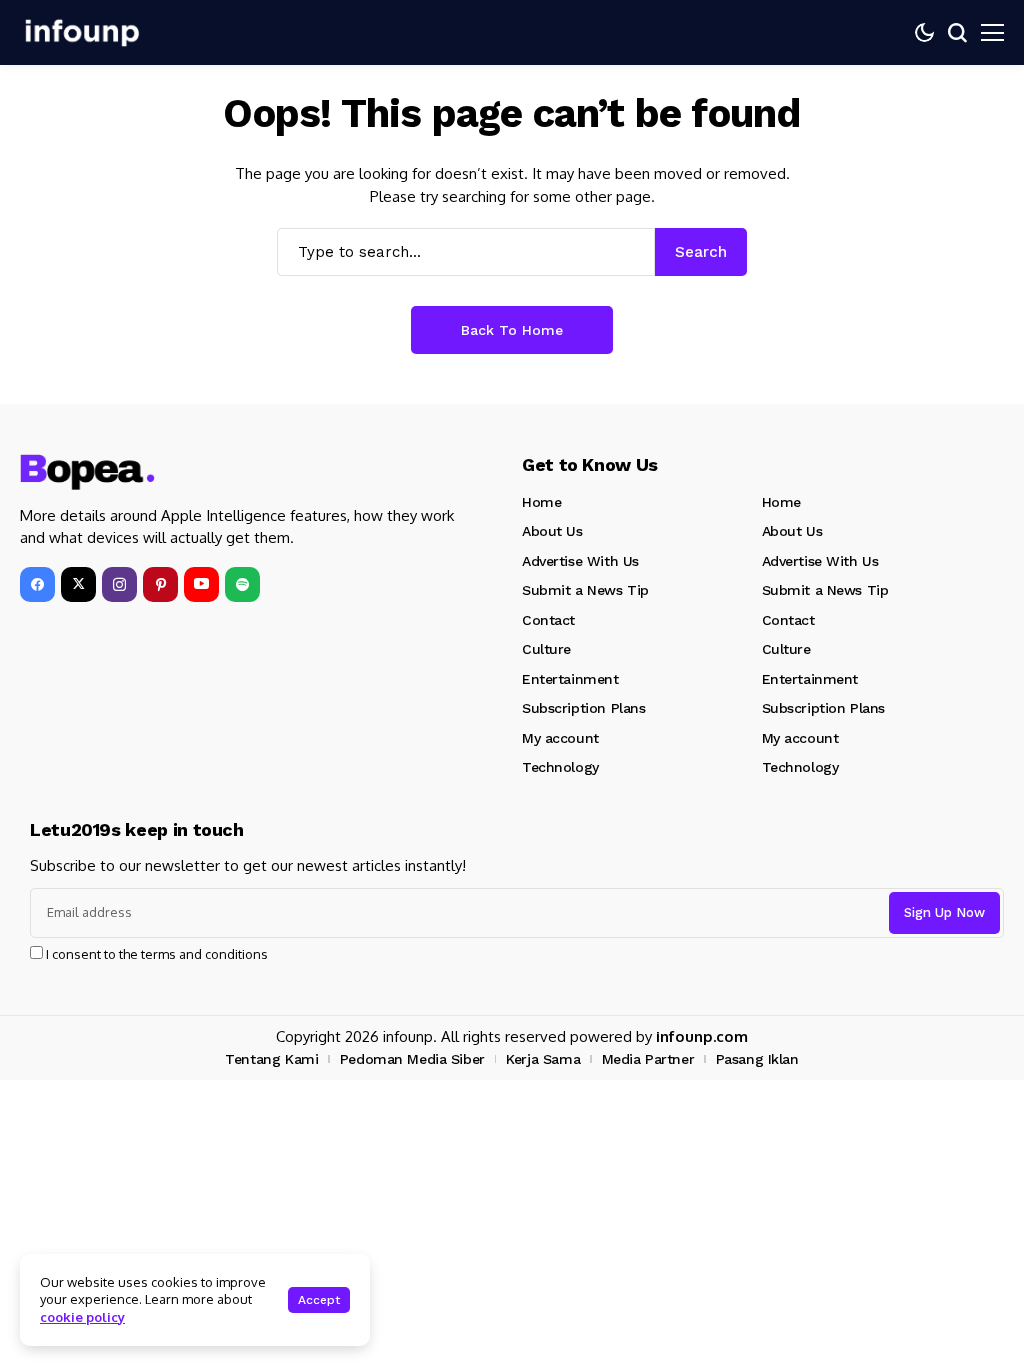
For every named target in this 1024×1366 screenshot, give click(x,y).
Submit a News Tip (585, 590)
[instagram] (119, 584)
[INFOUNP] (80, 32)
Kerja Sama (543, 1059)
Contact (548, 620)
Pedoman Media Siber (412, 1059)
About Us (552, 531)
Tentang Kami (271, 1059)
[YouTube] (201, 584)
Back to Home (512, 330)
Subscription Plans (583, 708)
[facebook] (37, 584)
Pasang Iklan (757, 1059)
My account (560, 738)
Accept (319, 1300)
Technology (560, 767)
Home (541, 502)
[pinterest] (160, 584)
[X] (78, 584)
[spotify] (242, 584)
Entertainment (570, 679)
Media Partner (648, 1059)
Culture (546, 649)
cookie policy (82, 1317)
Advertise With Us (580, 561)
